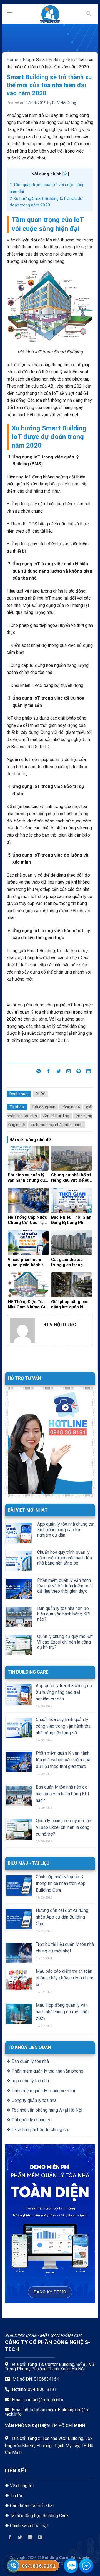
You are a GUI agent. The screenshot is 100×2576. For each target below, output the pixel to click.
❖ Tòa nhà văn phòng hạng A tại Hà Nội (44, 2110)
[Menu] (10, 14)
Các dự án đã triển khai (32, 2506)
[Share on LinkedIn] (89, 1072)
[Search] (89, 14)
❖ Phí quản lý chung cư (29, 2120)
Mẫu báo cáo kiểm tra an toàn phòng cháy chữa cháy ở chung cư (65, 1978)
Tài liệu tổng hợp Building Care (38, 2516)
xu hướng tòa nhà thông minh (57, 1125)
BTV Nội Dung (64, 103)
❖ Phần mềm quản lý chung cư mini (41, 2091)
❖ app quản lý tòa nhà (28, 2081)
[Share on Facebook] (49, 1072)
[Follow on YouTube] (40, 2538)
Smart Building (56, 1116)
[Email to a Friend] (69, 1072)
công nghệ (71, 1107)
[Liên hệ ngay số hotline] (13, 2566)
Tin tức (17, 2496)
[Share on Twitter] (59, 1072)
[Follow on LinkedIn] (30, 2538)
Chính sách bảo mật (29, 2526)
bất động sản (44, 1107)
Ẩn (66, 174)
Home (12, 60)
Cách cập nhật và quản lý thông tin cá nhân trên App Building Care (61, 1883)
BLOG (41, 1094)
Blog (27, 60)
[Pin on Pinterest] (79, 1072)
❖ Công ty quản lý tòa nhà (32, 2100)
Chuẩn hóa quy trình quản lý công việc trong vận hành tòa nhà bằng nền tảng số (65, 1558)
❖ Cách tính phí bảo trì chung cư (37, 2130)
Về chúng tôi (22, 2486)
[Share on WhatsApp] (38, 1072)
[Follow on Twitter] (20, 2538)
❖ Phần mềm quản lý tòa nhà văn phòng (45, 2071)
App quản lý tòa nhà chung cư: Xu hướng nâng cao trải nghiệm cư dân (66, 1529)
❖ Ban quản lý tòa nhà (28, 2061)
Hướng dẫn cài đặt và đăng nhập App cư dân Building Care (62, 1917)
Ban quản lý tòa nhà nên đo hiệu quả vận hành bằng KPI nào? (64, 1614)
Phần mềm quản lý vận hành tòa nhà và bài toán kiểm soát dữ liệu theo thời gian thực (65, 1586)
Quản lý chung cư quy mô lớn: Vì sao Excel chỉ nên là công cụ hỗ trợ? (65, 1642)
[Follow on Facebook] (10, 2538)
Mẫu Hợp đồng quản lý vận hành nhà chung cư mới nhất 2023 (62, 2012)
